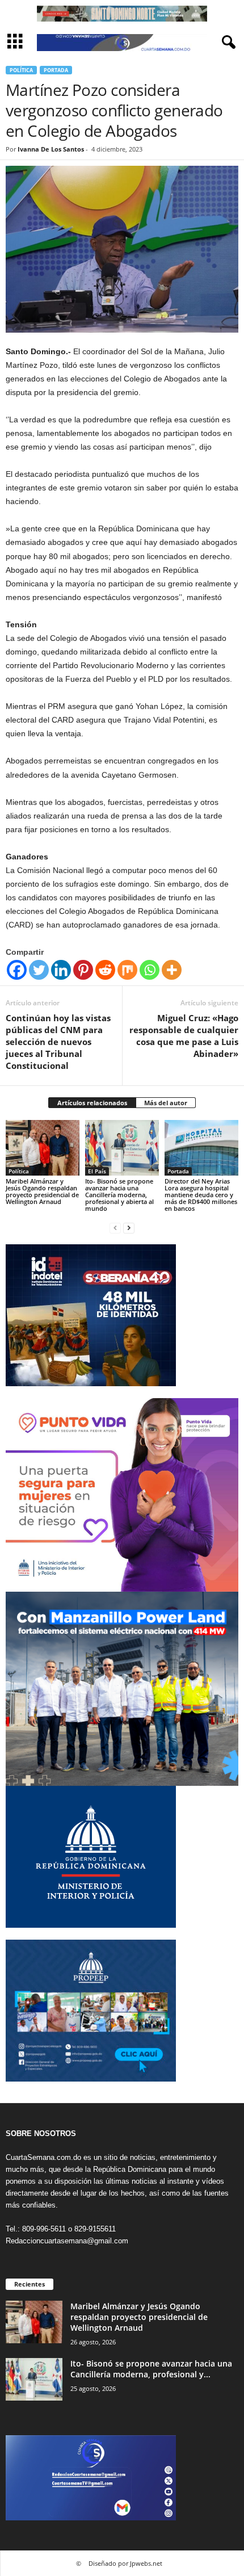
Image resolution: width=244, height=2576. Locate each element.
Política (21, 70)
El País (97, 1171)
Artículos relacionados (92, 1103)
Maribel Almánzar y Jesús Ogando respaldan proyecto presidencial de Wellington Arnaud (42, 1191)
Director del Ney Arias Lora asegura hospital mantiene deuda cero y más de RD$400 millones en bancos (201, 1195)
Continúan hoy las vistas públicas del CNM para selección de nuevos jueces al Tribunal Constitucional (58, 1042)
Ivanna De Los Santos (51, 149)
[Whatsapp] (150, 970)
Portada (56, 70)
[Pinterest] (83, 970)
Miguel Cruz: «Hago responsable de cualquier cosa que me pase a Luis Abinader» (184, 1036)
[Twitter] (39, 970)
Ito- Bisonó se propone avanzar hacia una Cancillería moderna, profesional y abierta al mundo (119, 1195)
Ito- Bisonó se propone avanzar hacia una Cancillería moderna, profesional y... (151, 2369)
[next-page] (129, 1228)
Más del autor (166, 1103)
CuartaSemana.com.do (43, 2157)
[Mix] (127, 970)
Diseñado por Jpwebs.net (125, 2563)
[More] (172, 970)
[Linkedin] (61, 970)
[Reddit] (105, 970)
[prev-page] (115, 1228)
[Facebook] (17, 970)
